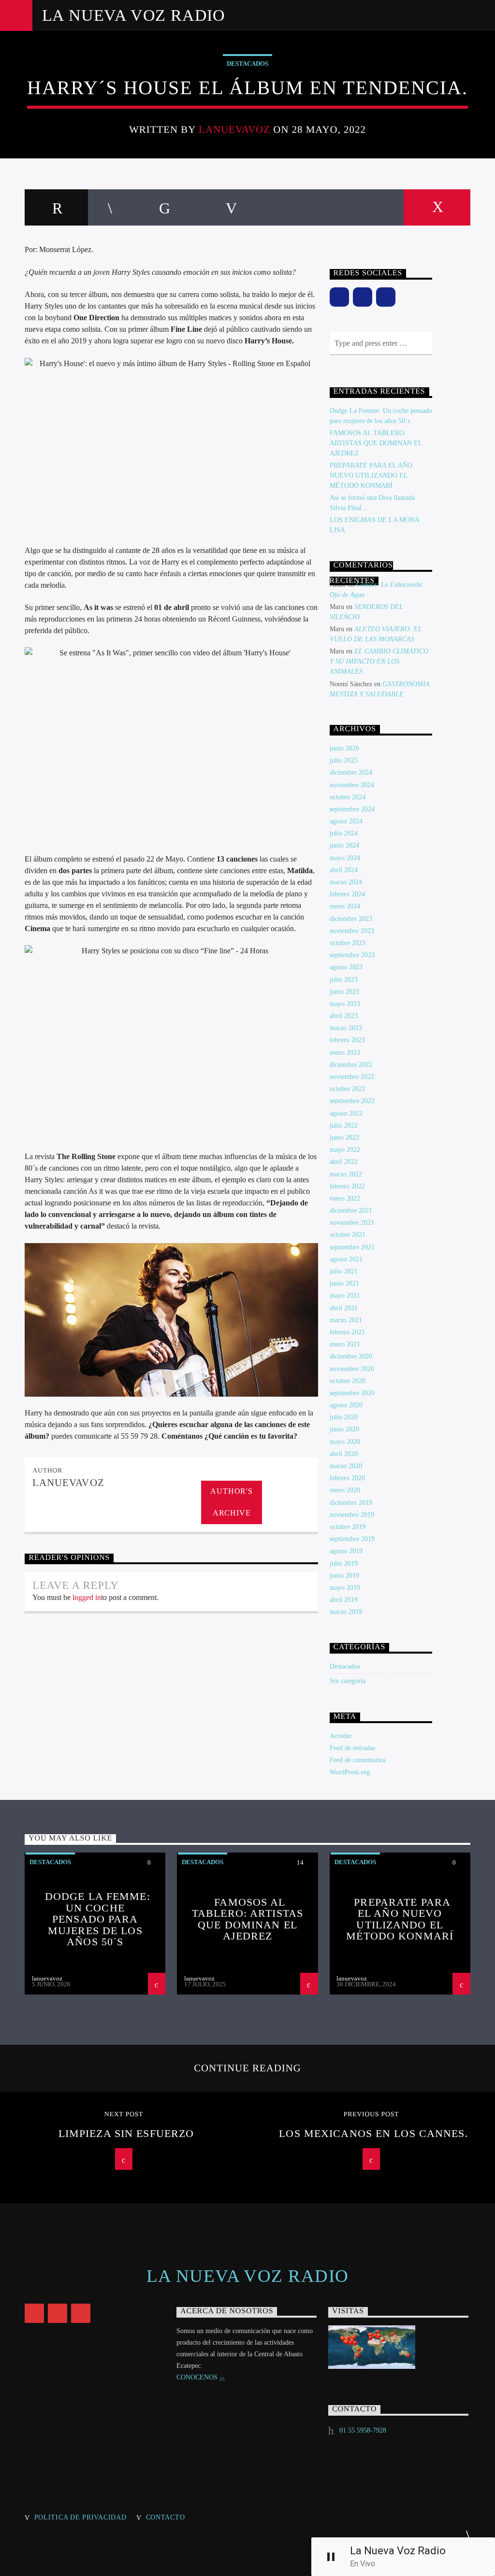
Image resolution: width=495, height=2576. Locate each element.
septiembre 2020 (352, 1393)
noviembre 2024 (352, 785)
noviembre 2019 (352, 1515)
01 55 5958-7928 (363, 2430)
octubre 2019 (348, 1527)
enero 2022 (345, 1198)
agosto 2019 (346, 1551)
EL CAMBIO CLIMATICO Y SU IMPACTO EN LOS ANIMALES (379, 661)
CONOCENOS (198, 2377)
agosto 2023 (346, 967)
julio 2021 (344, 1271)
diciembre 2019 (351, 1503)
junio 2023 (344, 992)
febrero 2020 (347, 1478)
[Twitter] (386, 297)
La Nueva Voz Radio (134, 15)
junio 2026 (344, 748)
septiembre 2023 (352, 955)
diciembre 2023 (351, 919)
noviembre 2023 (352, 931)
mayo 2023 (345, 1004)
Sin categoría (348, 1681)
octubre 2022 (348, 1089)
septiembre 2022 (352, 1101)
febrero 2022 (347, 1186)
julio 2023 (344, 980)
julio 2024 (344, 833)
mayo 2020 (345, 1442)
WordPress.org (350, 1772)
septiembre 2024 (352, 809)
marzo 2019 (346, 1612)
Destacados (247, 64)
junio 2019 (344, 1576)
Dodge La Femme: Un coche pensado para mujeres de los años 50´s (98, 1919)
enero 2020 (345, 1490)
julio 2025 (344, 760)
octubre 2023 (348, 943)
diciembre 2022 (351, 1065)
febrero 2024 (347, 894)
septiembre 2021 (352, 1247)
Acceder (341, 1736)
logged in (87, 1597)
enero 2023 (345, 1053)
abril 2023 (344, 1016)
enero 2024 (345, 906)
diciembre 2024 (351, 772)
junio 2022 (344, 1138)
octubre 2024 (348, 797)
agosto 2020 (346, 1405)
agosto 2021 (346, 1259)
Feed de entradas (352, 1748)
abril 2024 (344, 870)
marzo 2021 (346, 1320)
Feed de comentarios (358, 1760)
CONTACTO (166, 2517)
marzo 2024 (346, 882)
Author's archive (231, 1502)
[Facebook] (339, 297)
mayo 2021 (345, 1295)
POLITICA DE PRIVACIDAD (80, 2517)
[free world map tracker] (398, 2347)
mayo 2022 (345, 1150)
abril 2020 (344, 1454)
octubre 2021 (348, 1235)
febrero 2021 (347, 1332)
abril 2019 (344, 1600)
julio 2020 (344, 1417)
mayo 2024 (345, 858)
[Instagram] (363, 297)
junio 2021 (344, 1283)
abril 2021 (344, 1308)
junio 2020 (344, 1429)
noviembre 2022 (352, 1077)
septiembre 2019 (352, 1539)
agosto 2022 (346, 1113)
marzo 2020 (346, 1466)
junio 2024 (344, 845)
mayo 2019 (345, 1588)
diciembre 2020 (351, 1356)
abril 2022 (344, 1162)
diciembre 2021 (351, 1210)
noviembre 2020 (352, 1369)
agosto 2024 (346, 821)
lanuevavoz (234, 129)
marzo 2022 (346, 1174)
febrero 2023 (347, 1040)
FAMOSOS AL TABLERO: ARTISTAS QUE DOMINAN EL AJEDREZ (376, 443)
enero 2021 (345, 1344)
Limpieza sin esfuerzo (126, 2133)
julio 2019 (344, 1564)
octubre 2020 (348, 1381)
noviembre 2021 (352, 1223)
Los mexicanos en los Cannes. (373, 2133)
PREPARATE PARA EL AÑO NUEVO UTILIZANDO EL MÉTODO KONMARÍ (371, 475)
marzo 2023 (346, 1028)
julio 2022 (344, 1125)
